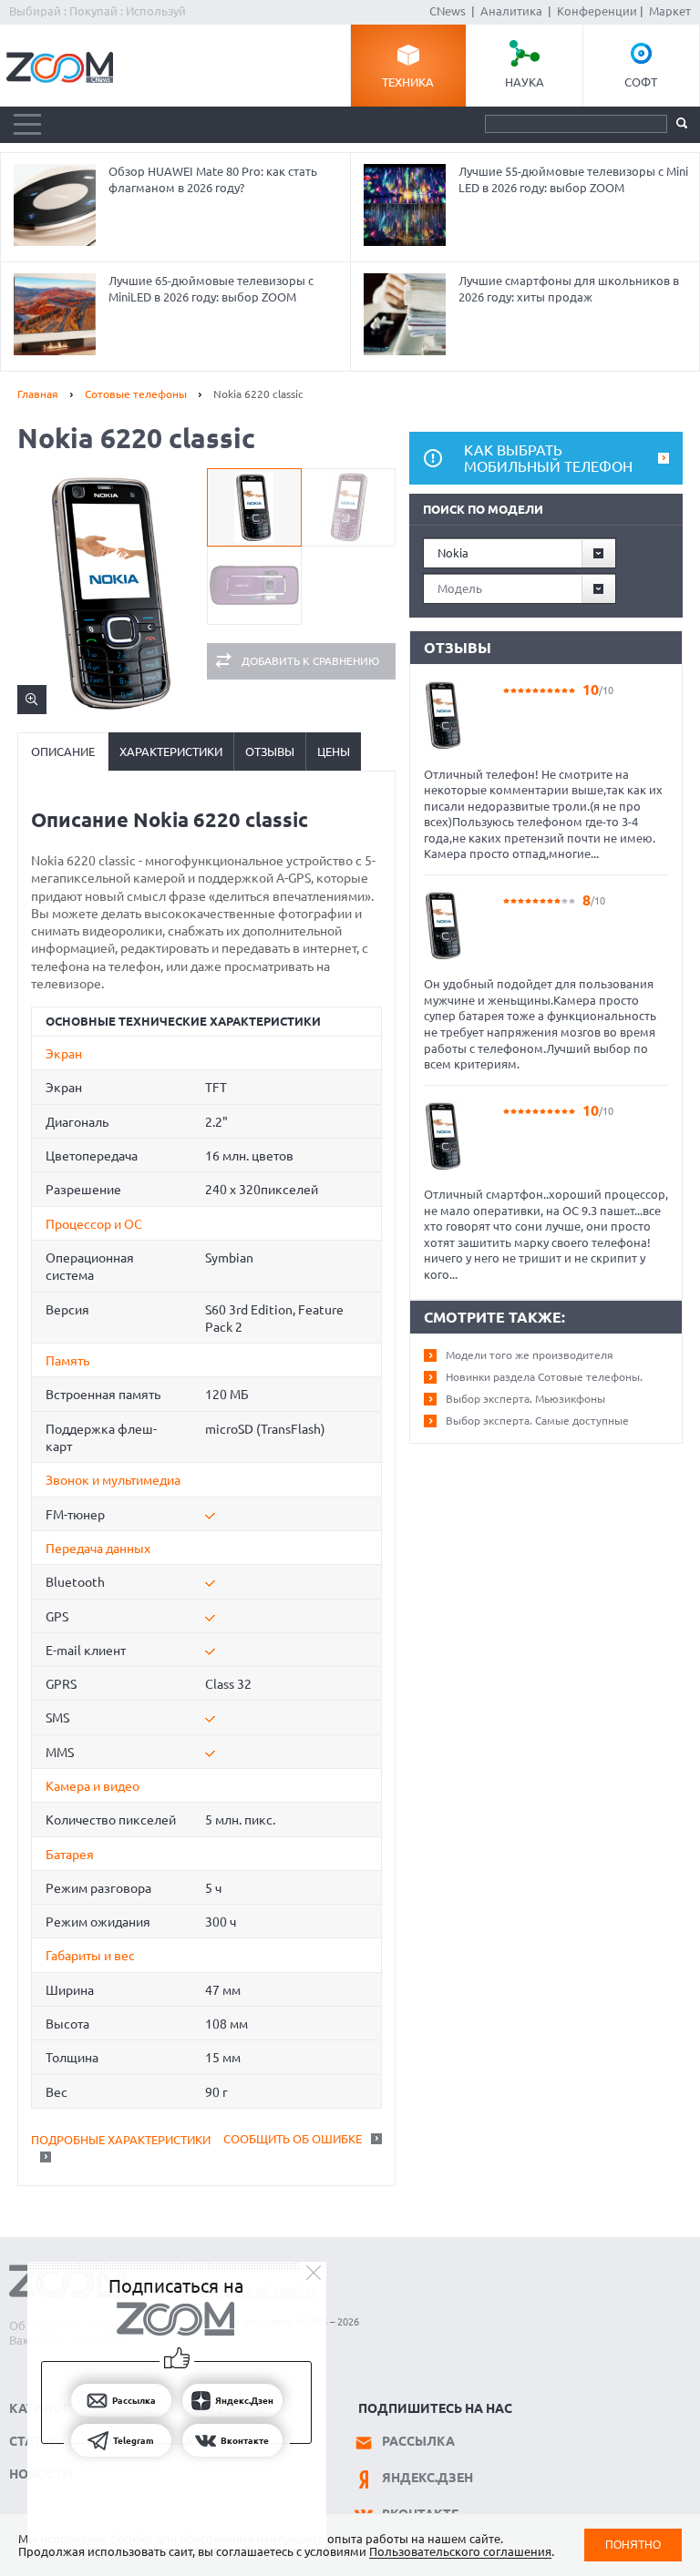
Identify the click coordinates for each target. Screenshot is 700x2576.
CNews (448, 11)
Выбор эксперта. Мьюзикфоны (525, 1399)
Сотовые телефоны (136, 394)
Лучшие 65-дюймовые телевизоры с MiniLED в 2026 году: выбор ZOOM (211, 289)
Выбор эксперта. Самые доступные (537, 1421)
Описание (63, 751)
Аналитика (511, 11)
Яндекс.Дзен (427, 2478)
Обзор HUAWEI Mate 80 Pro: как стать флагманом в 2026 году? (213, 179)
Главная (38, 394)
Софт (641, 82)
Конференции (597, 11)
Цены (334, 751)
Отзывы (270, 751)
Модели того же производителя (530, 1355)
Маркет (670, 11)
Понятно (633, 2545)
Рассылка (418, 2441)
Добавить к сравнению (310, 661)
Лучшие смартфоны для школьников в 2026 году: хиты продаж (569, 289)
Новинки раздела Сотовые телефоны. (544, 1377)
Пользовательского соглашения (460, 2551)
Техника (408, 82)
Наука (525, 82)
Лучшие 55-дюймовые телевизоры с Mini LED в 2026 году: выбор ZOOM (573, 179)
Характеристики (171, 751)
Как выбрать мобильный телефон (548, 458)
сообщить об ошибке (293, 2139)
